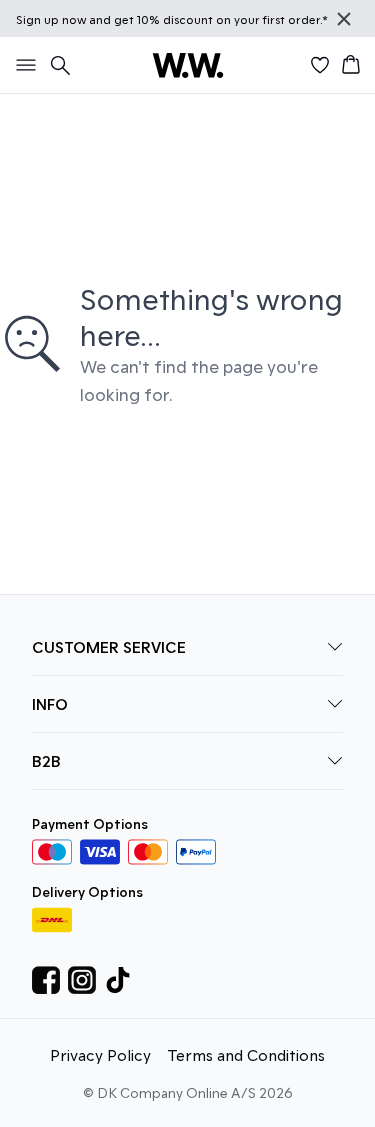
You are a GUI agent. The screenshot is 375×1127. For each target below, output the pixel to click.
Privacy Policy (100, 1054)
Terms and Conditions (246, 1054)
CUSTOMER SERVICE (109, 646)
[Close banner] (344, 19)
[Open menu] (22, 65)
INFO (50, 703)
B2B (46, 760)
